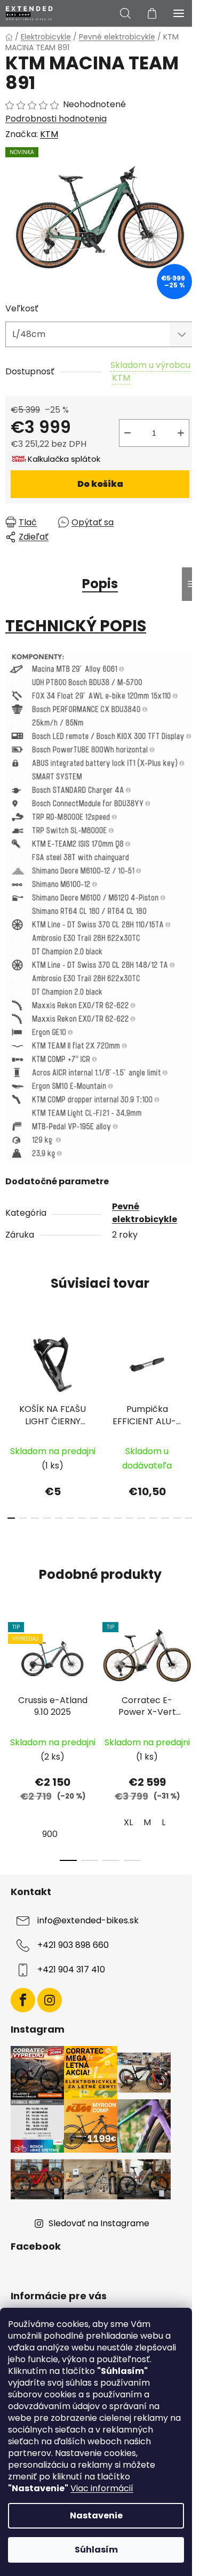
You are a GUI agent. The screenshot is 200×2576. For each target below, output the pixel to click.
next (189, 1368)
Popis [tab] (100, 584)
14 (177, 1518)
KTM (49, 134)
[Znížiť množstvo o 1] (127, 433)
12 (153, 1518)
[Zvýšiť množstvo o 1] (181, 433)
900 (50, 1834)
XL (128, 1822)
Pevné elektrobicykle (145, 1213)
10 (130, 1518)
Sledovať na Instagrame (99, 2223)
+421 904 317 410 (71, 1969)
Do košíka (100, 484)
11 (141, 1518)
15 (189, 1518)
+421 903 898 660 (73, 1945)
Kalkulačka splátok (64, 459)
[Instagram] (50, 2000)
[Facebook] (23, 2000)
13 (165, 1518)
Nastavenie (96, 2515)
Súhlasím (96, 2550)
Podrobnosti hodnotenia (56, 119)
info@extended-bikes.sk (88, 1920)
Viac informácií (102, 2488)
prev (11, 1368)
